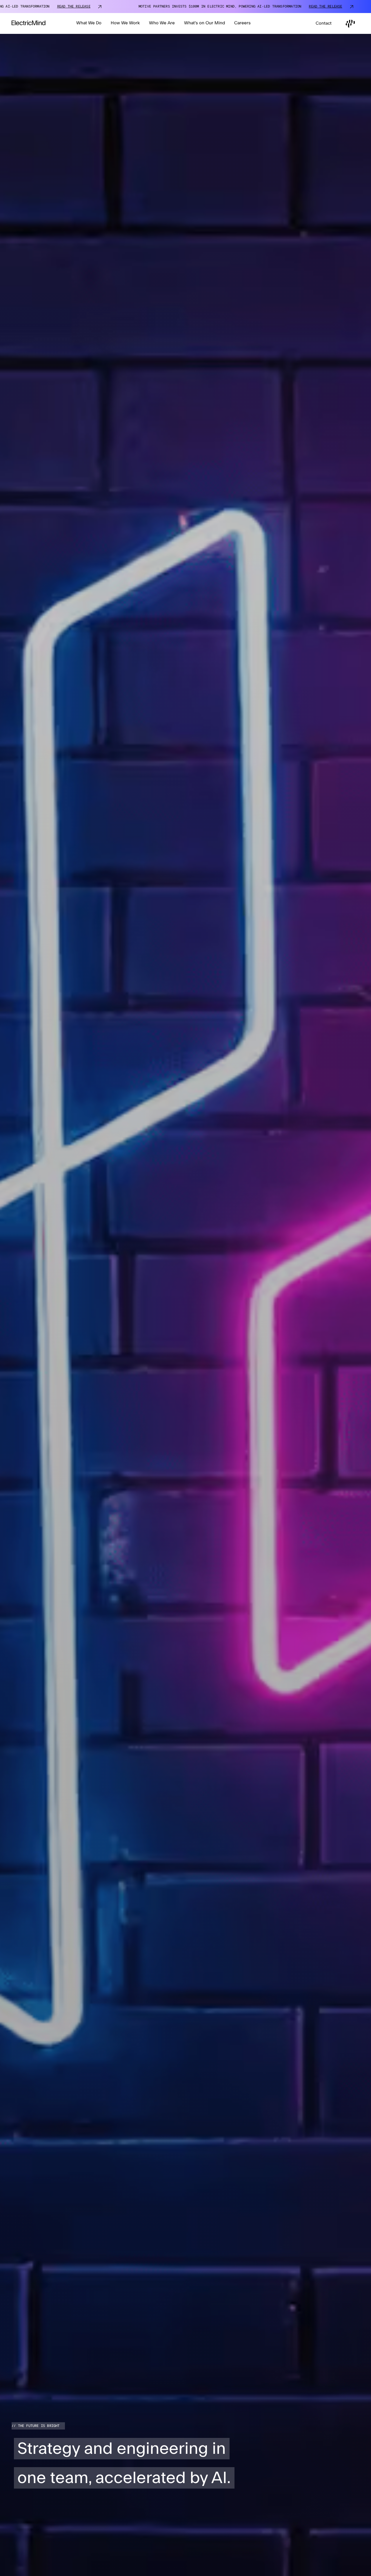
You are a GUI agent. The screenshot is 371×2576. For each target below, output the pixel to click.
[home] (29, 24)
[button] (89, 23)
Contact (324, 23)
